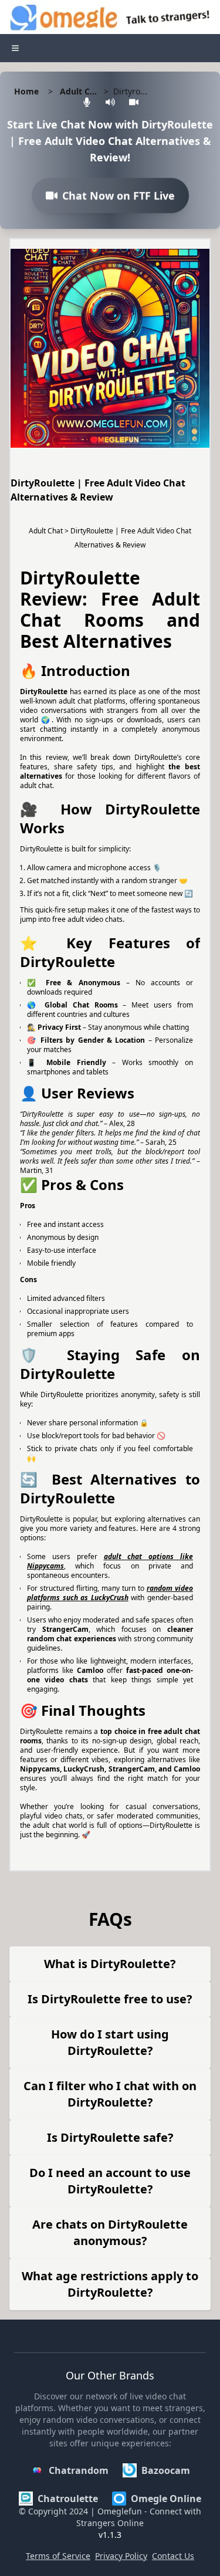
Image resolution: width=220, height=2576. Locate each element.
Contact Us (173, 2556)
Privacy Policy (121, 2556)
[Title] (15, 48)
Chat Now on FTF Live (119, 199)
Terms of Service (58, 2556)
